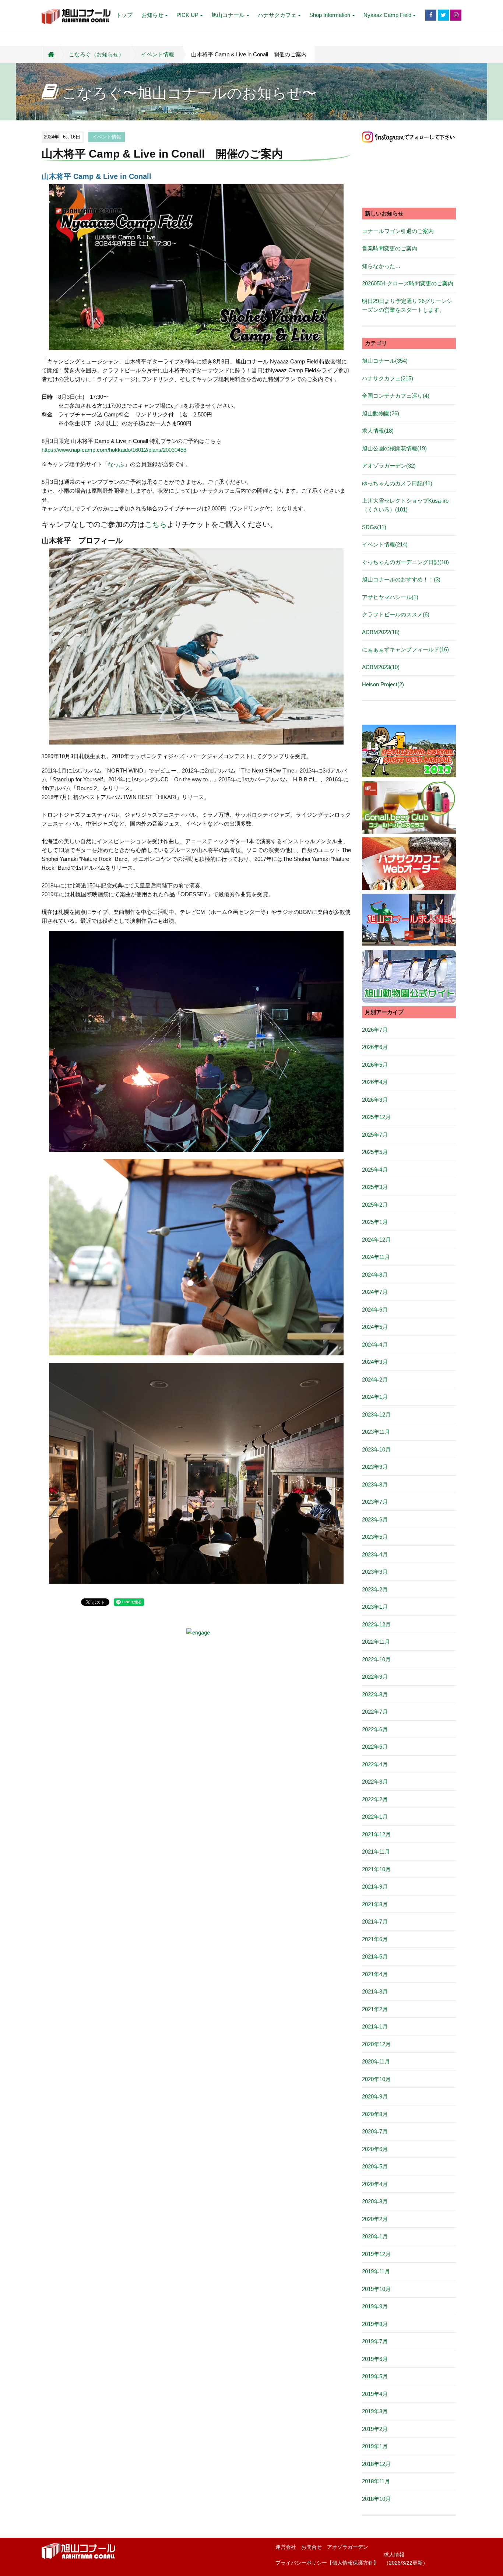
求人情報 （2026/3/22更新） (406, 2559)
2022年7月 (375, 1712)
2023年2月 (375, 1589)
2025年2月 (375, 1205)
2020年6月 (375, 2149)
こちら (156, 524)
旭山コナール (228, 15)
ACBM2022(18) (381, 632)
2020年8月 (375, 2114)
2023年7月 (375, 1502)
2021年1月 (375, 2026)
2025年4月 (375, 1170)
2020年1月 (375, 2236)
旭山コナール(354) (385, 361)
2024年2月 (375, 1380)
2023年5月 (375, 1537)
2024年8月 (375, 1275)
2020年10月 (376, 2079)
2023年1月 (375, 1607)
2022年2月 (375, 1799)
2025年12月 (376, 1117)
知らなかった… (381, 266)
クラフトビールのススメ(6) (396, 614)
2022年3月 (375, 1782)
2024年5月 (375, 1327)
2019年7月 (375, 2341)
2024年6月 (375, 1310)
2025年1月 (375, 1222)
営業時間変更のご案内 (390, 248)
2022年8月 (375, 1694)
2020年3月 (375, 2201)
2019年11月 (376, 2271)
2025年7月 (375, 1135)
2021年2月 (375, 2009)
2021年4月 (375, 1974)
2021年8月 (375, 1904)
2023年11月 (376, 1432)
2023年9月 (375, 1467)
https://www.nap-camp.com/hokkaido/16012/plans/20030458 (114, 450)
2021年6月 (375, 1939)
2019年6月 (375, 2359)
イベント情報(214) (385, 544)
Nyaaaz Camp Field (387, 15)
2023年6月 (375, 1519)
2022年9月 (375, 1677)
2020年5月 (375, 2166)
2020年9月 (375, 2096)
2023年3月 (375, 1572)
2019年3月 (375, 2411)
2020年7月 (375, 2131)
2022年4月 (375, 1764)
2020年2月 (375, 2219)
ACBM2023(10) (381, 667)
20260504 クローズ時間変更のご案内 (408, 283)
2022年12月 (376, 1624)
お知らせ (152, 15)
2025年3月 (375, 1187)
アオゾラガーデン (348, 2547)
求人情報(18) (378, 431)
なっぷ (116, 464)
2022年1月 (375, 1817)
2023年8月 (375, 1484)
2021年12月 (376, 1834)
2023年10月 (376, 1449)
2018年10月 (376, 2499)
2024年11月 (376, 1257)
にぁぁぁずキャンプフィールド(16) (405, 649)
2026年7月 (375, 1030)
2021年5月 (375, 1956)
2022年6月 (375, 1729)
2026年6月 (375, 1047)
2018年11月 (376, 2481)
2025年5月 (375, 1152)
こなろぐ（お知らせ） (96, 54)
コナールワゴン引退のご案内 (398, 231)
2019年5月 (375, 2376)
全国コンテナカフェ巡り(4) (396, 396)
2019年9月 (375, 2306)
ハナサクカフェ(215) (388, 378)
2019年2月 (375, 2429)
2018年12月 (376, 2464)
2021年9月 (375, 1887)
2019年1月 (375, 2446)
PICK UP (187, 15)
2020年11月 (376, 2061)
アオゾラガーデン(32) (389, 466)
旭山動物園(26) (381, 413)
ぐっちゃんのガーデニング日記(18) (405, 562)
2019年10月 (376, 2289)
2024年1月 (375, 1397)
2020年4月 (375, 2184)
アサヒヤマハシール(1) (390, 597)
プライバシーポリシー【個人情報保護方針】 (327, 2563)
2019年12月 (376, 2254)
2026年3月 (375, 1100)
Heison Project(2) (383, 684)
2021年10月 (376, 1869)
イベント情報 (158, 54)
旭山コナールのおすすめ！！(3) (401, 579)
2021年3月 (375, 1991)
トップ (124, 15)
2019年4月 (375, 2394)
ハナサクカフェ (277, 15)
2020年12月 (376, 2044)
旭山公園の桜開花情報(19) (394, 448)
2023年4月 (375, 1554)
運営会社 (286, 2547)
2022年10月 (376, 1659)
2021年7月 (375, 1922)
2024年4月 (375, 1345)
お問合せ (312, 2547)
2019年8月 (375, 2324)
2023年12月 (376, 1414)
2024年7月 (375, 1292)
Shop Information (330, 15)
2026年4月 (375, 1082)
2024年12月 (376, 1240)
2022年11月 (376, 1642)
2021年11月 (376, 1852)
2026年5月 (375, 1065)
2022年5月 (375, 1747)
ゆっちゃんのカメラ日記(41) (397, 483)
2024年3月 (375, 1362)
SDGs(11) (374, 527)
